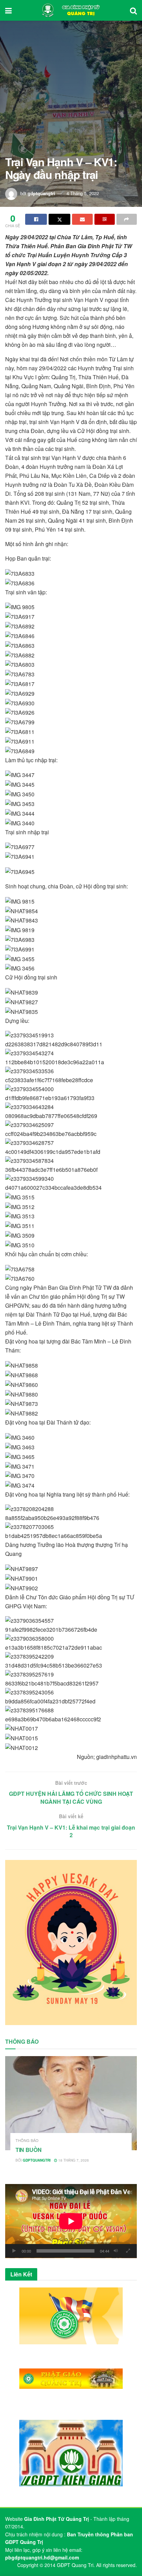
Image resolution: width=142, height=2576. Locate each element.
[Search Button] (133, 10)
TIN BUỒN (28, 2150)
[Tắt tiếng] (116, 2251)
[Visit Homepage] (71, 10)
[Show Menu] (8, 10)
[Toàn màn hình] (128, 2251)
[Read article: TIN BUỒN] (71, 2103)
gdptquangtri (41, 193)
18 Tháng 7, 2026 (73, 2160)
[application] (71, 2221)
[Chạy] (14, 2251)
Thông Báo (27, 2140)
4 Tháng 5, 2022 (83, 193)
